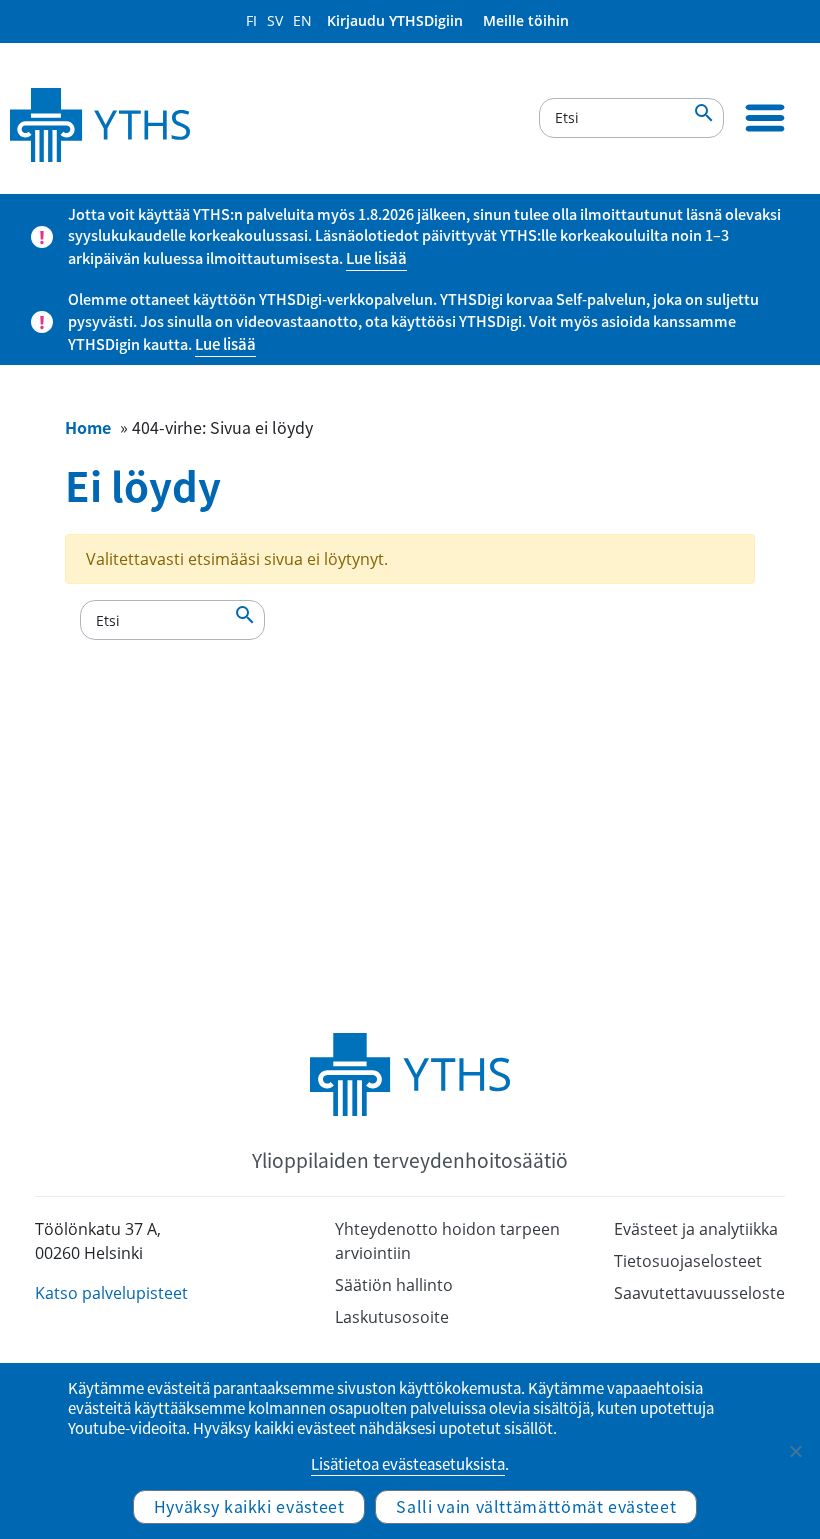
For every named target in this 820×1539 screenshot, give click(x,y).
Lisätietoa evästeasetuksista (408, 1464)
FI (251, 20)
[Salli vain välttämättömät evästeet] (795, 1451)
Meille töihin (526, 20)
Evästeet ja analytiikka (696, 1229)
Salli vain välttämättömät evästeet (536, 1506)
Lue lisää (376, 258)
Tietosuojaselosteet (688, 1261)
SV (275, 20)
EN (302, 20)
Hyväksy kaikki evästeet (249, 1506)
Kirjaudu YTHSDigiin (395, 20)
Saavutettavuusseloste (699, 1293)
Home (88, 427)
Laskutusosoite (392, 1317)
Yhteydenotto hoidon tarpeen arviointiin (447, 1241)
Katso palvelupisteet (111, 1293)
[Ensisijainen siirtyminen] (765, 118)
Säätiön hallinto (394, 1285)
